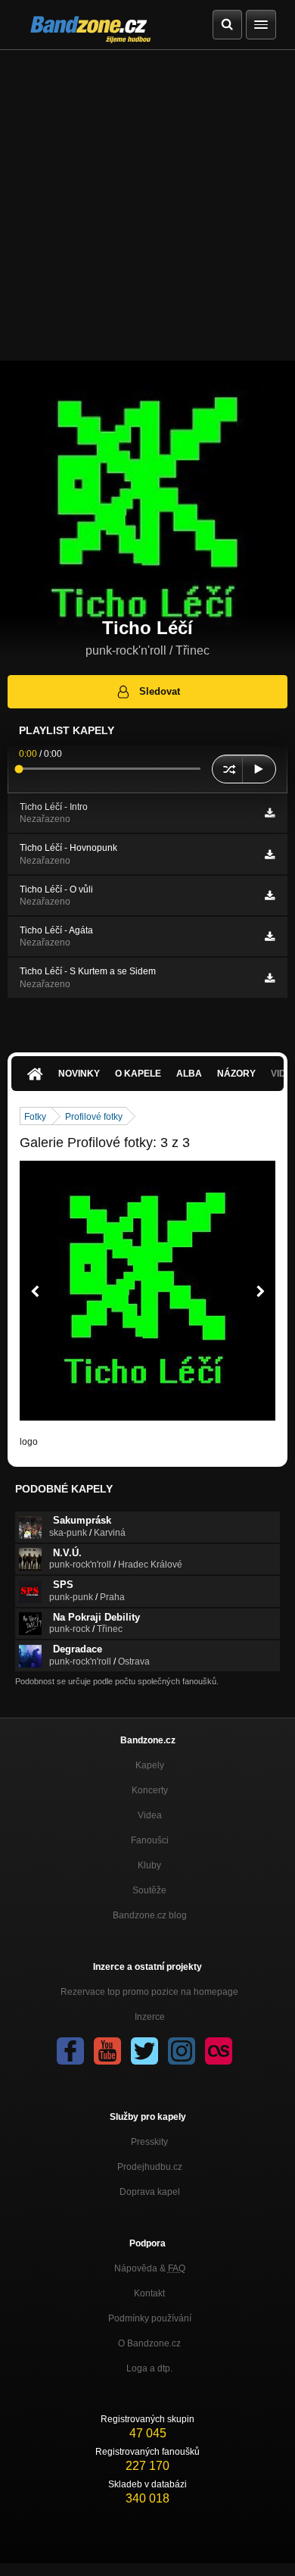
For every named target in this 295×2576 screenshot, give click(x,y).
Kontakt (149, 2293)
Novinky (79, 1074)
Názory (236, 1074)
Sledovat (160, 691)
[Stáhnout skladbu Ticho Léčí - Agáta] (270, 936)
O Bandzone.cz (149, 2343)
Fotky (35, 1117)
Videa (150, 1815)
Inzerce (150, 2017)
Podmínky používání (150, 2318)
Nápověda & (150, 2268)
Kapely (150, 1765)
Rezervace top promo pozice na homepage (149, 1992)
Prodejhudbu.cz (150, 2167)
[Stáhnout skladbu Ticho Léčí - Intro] (270, 813)
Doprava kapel (150, 2192)
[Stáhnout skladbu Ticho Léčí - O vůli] (270, 896)
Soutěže (149, 1890)
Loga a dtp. (149, 2368)
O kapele (138, 1074)
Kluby (149, 1865)
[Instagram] (182, 2051)
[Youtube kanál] (107, 2051)
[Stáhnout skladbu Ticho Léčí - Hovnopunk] (270, 855)
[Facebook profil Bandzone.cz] (70, 2051)
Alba (189, 1074)
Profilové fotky (94, 1117)
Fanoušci (150, 1840)
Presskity (149, 2142)
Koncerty (150, 1790)
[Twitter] (144, 2051)
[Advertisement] (147, 205)
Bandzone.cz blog (150, 1915)
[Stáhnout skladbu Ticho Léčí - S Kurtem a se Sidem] (270, 978)
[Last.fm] (219, 2051)
